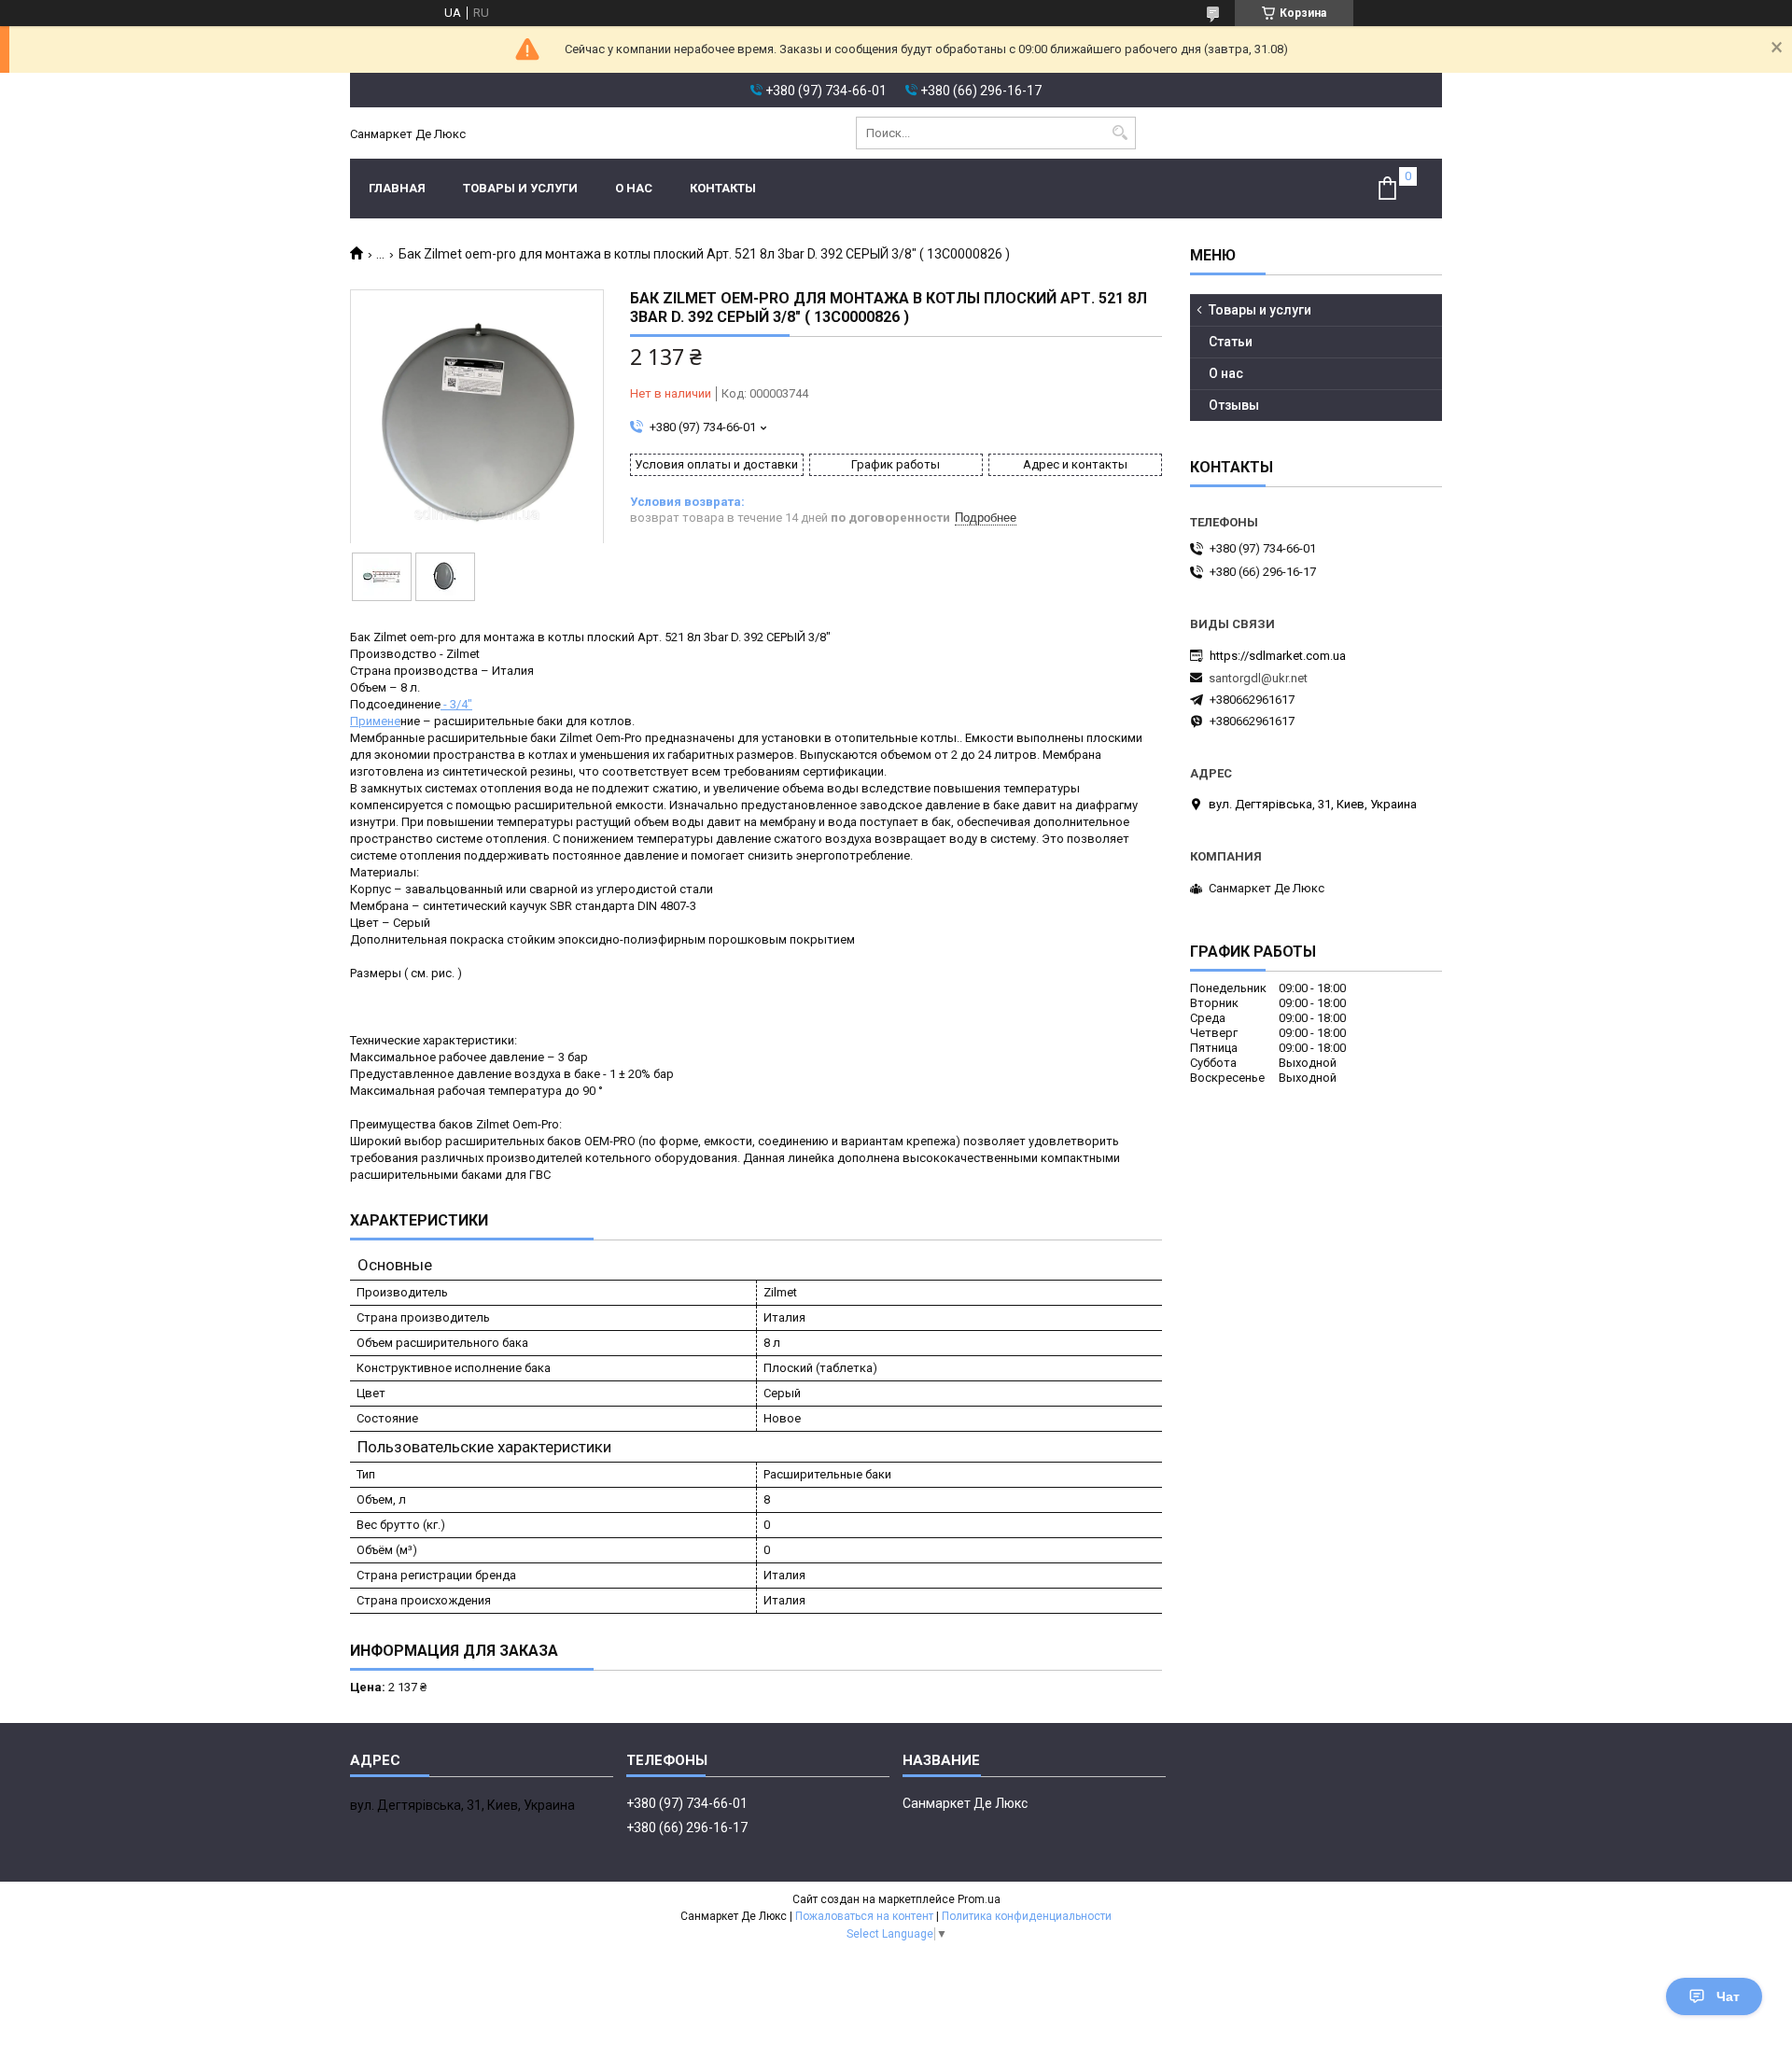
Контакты (723, 188)
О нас (634, 188)
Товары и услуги (520, 188)
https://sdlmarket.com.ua (1278, 656)
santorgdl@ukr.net (1258, 678)
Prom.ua (979, 1899)
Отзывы (1234, 405)
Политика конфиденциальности (1027, 1916)
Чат (1728, 1996)
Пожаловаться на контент (864, 1916)
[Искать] (1120, 133)
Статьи (1231, 342)
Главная (397, 188)
